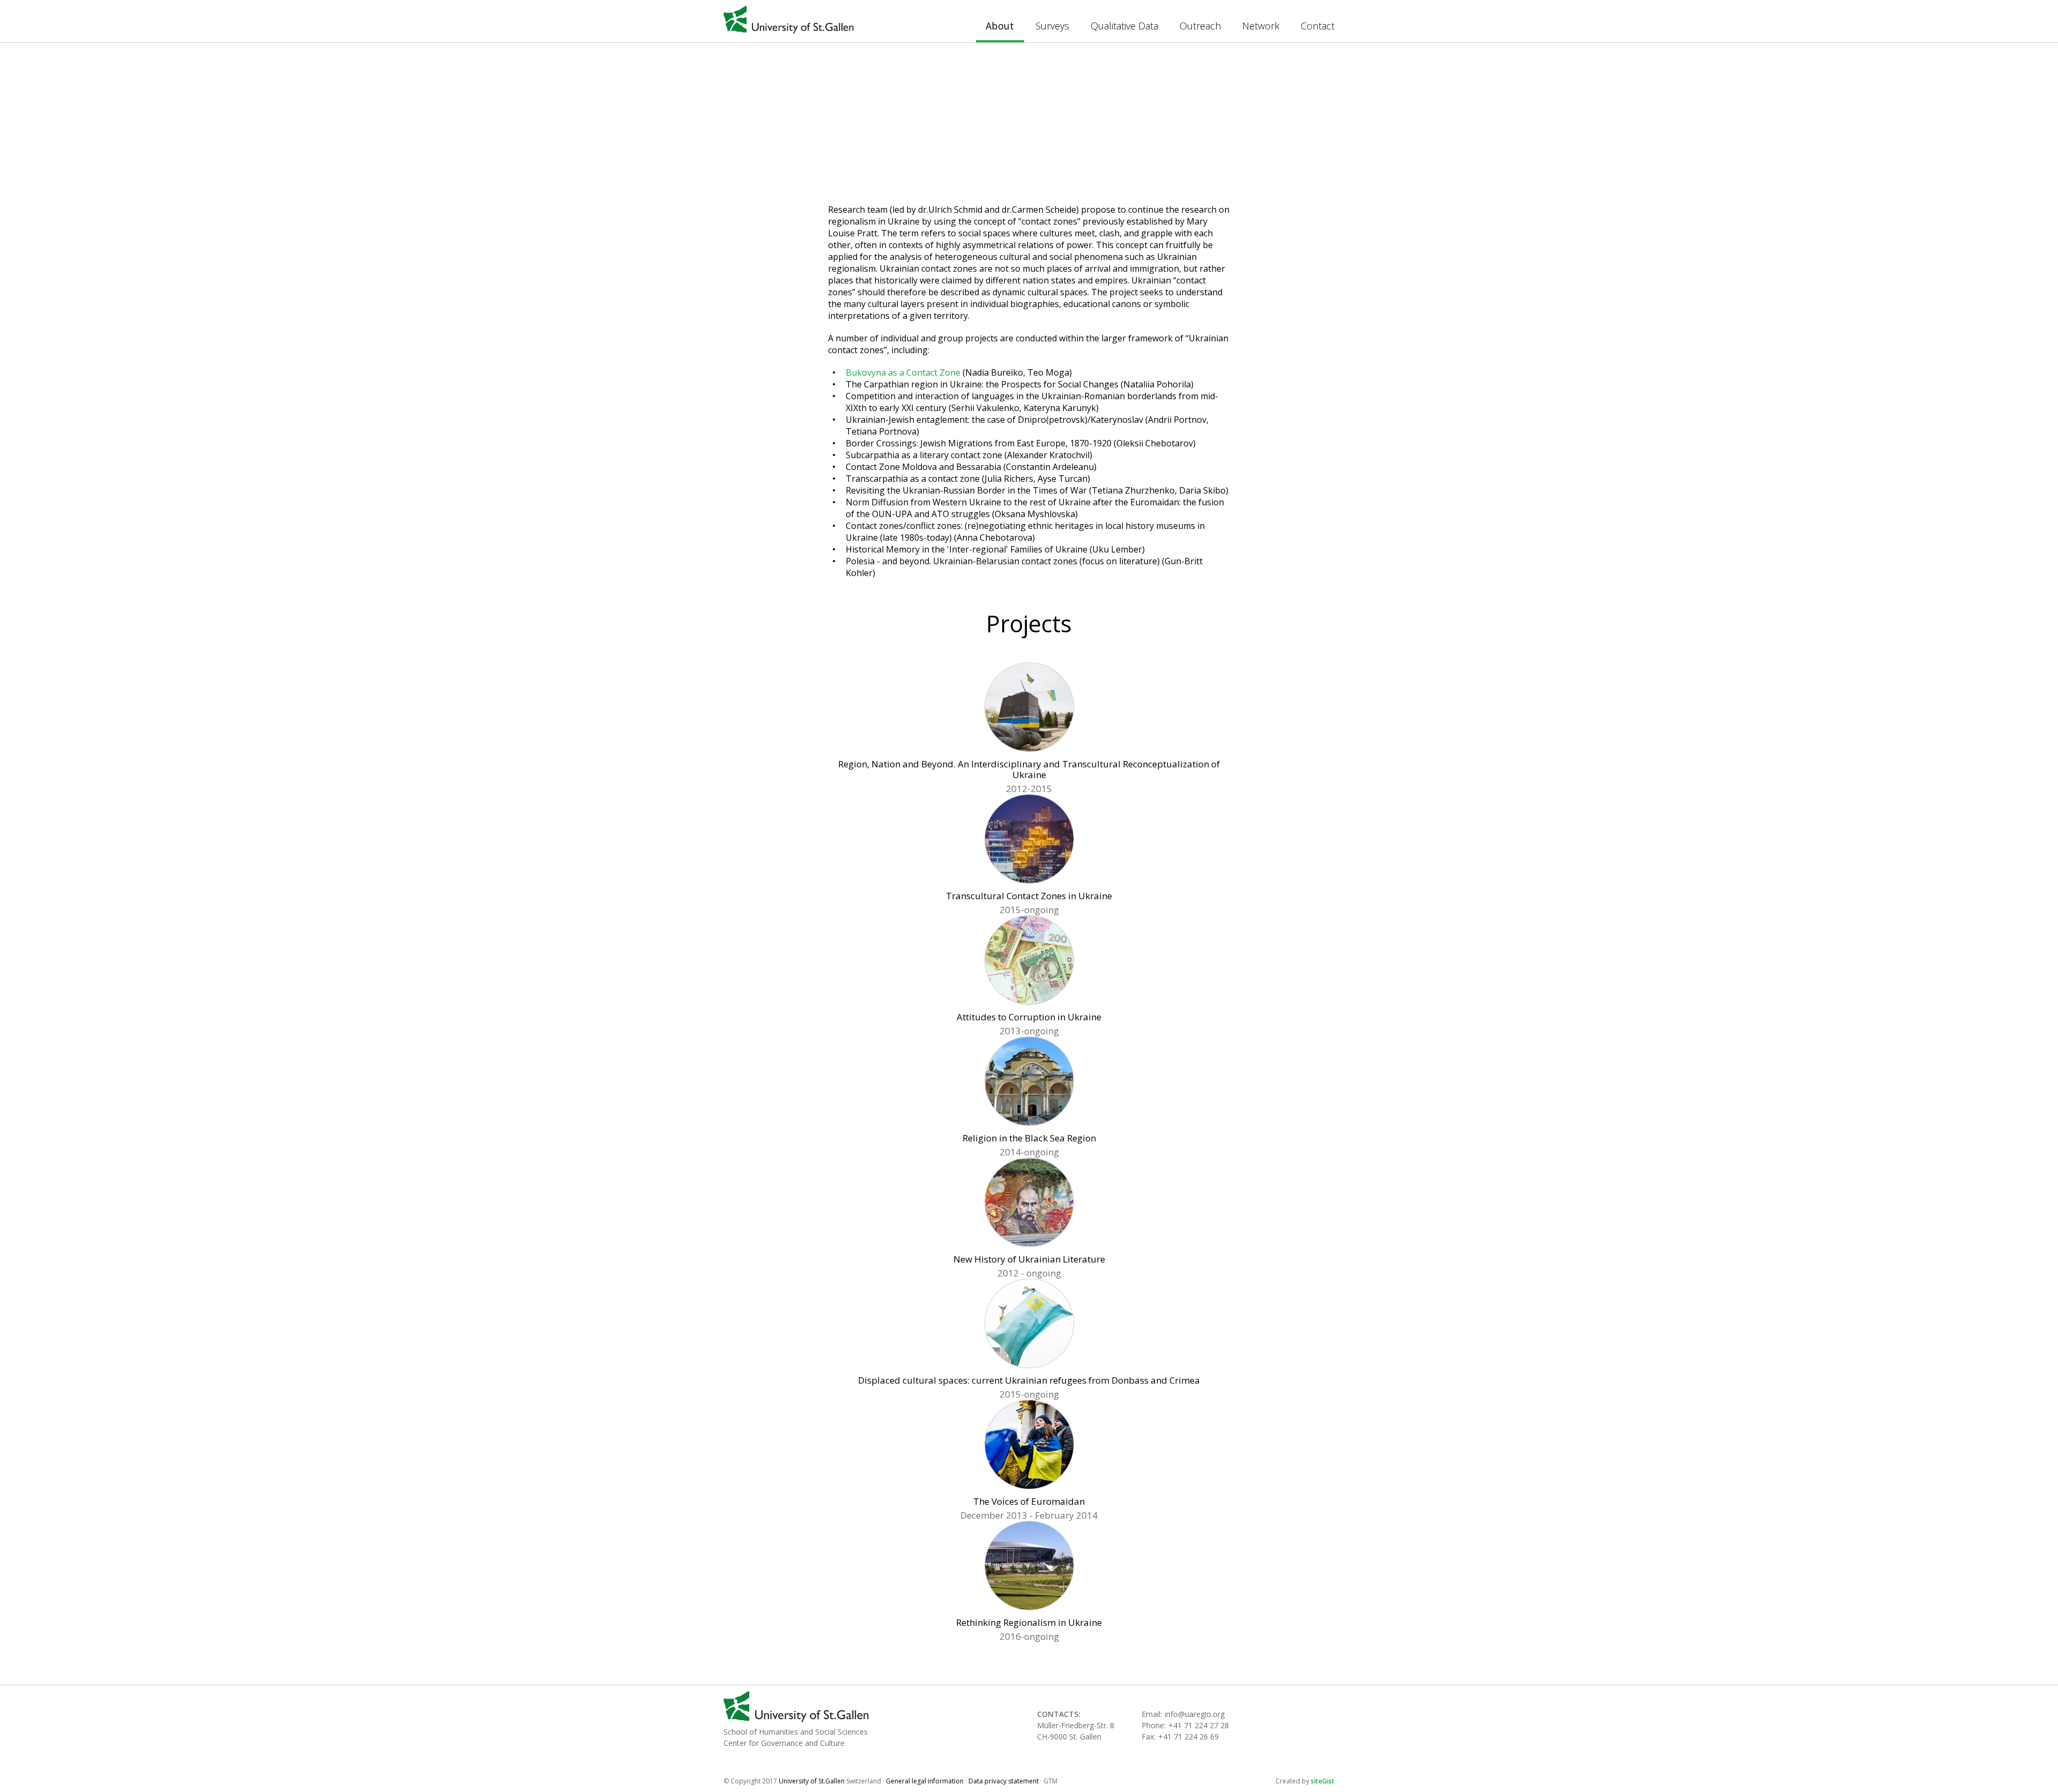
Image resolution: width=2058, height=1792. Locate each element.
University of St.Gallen (789, 20)
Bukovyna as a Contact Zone (903, 372)
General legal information (925, 1781)
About (1000, 26)
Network (1261, 26)
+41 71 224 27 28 (1199, 1725)
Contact (1318, 26)
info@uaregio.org (1195, 1714)
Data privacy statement (1004, 1781)
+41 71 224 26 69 (1188, 1737)
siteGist (1323, 1781)
